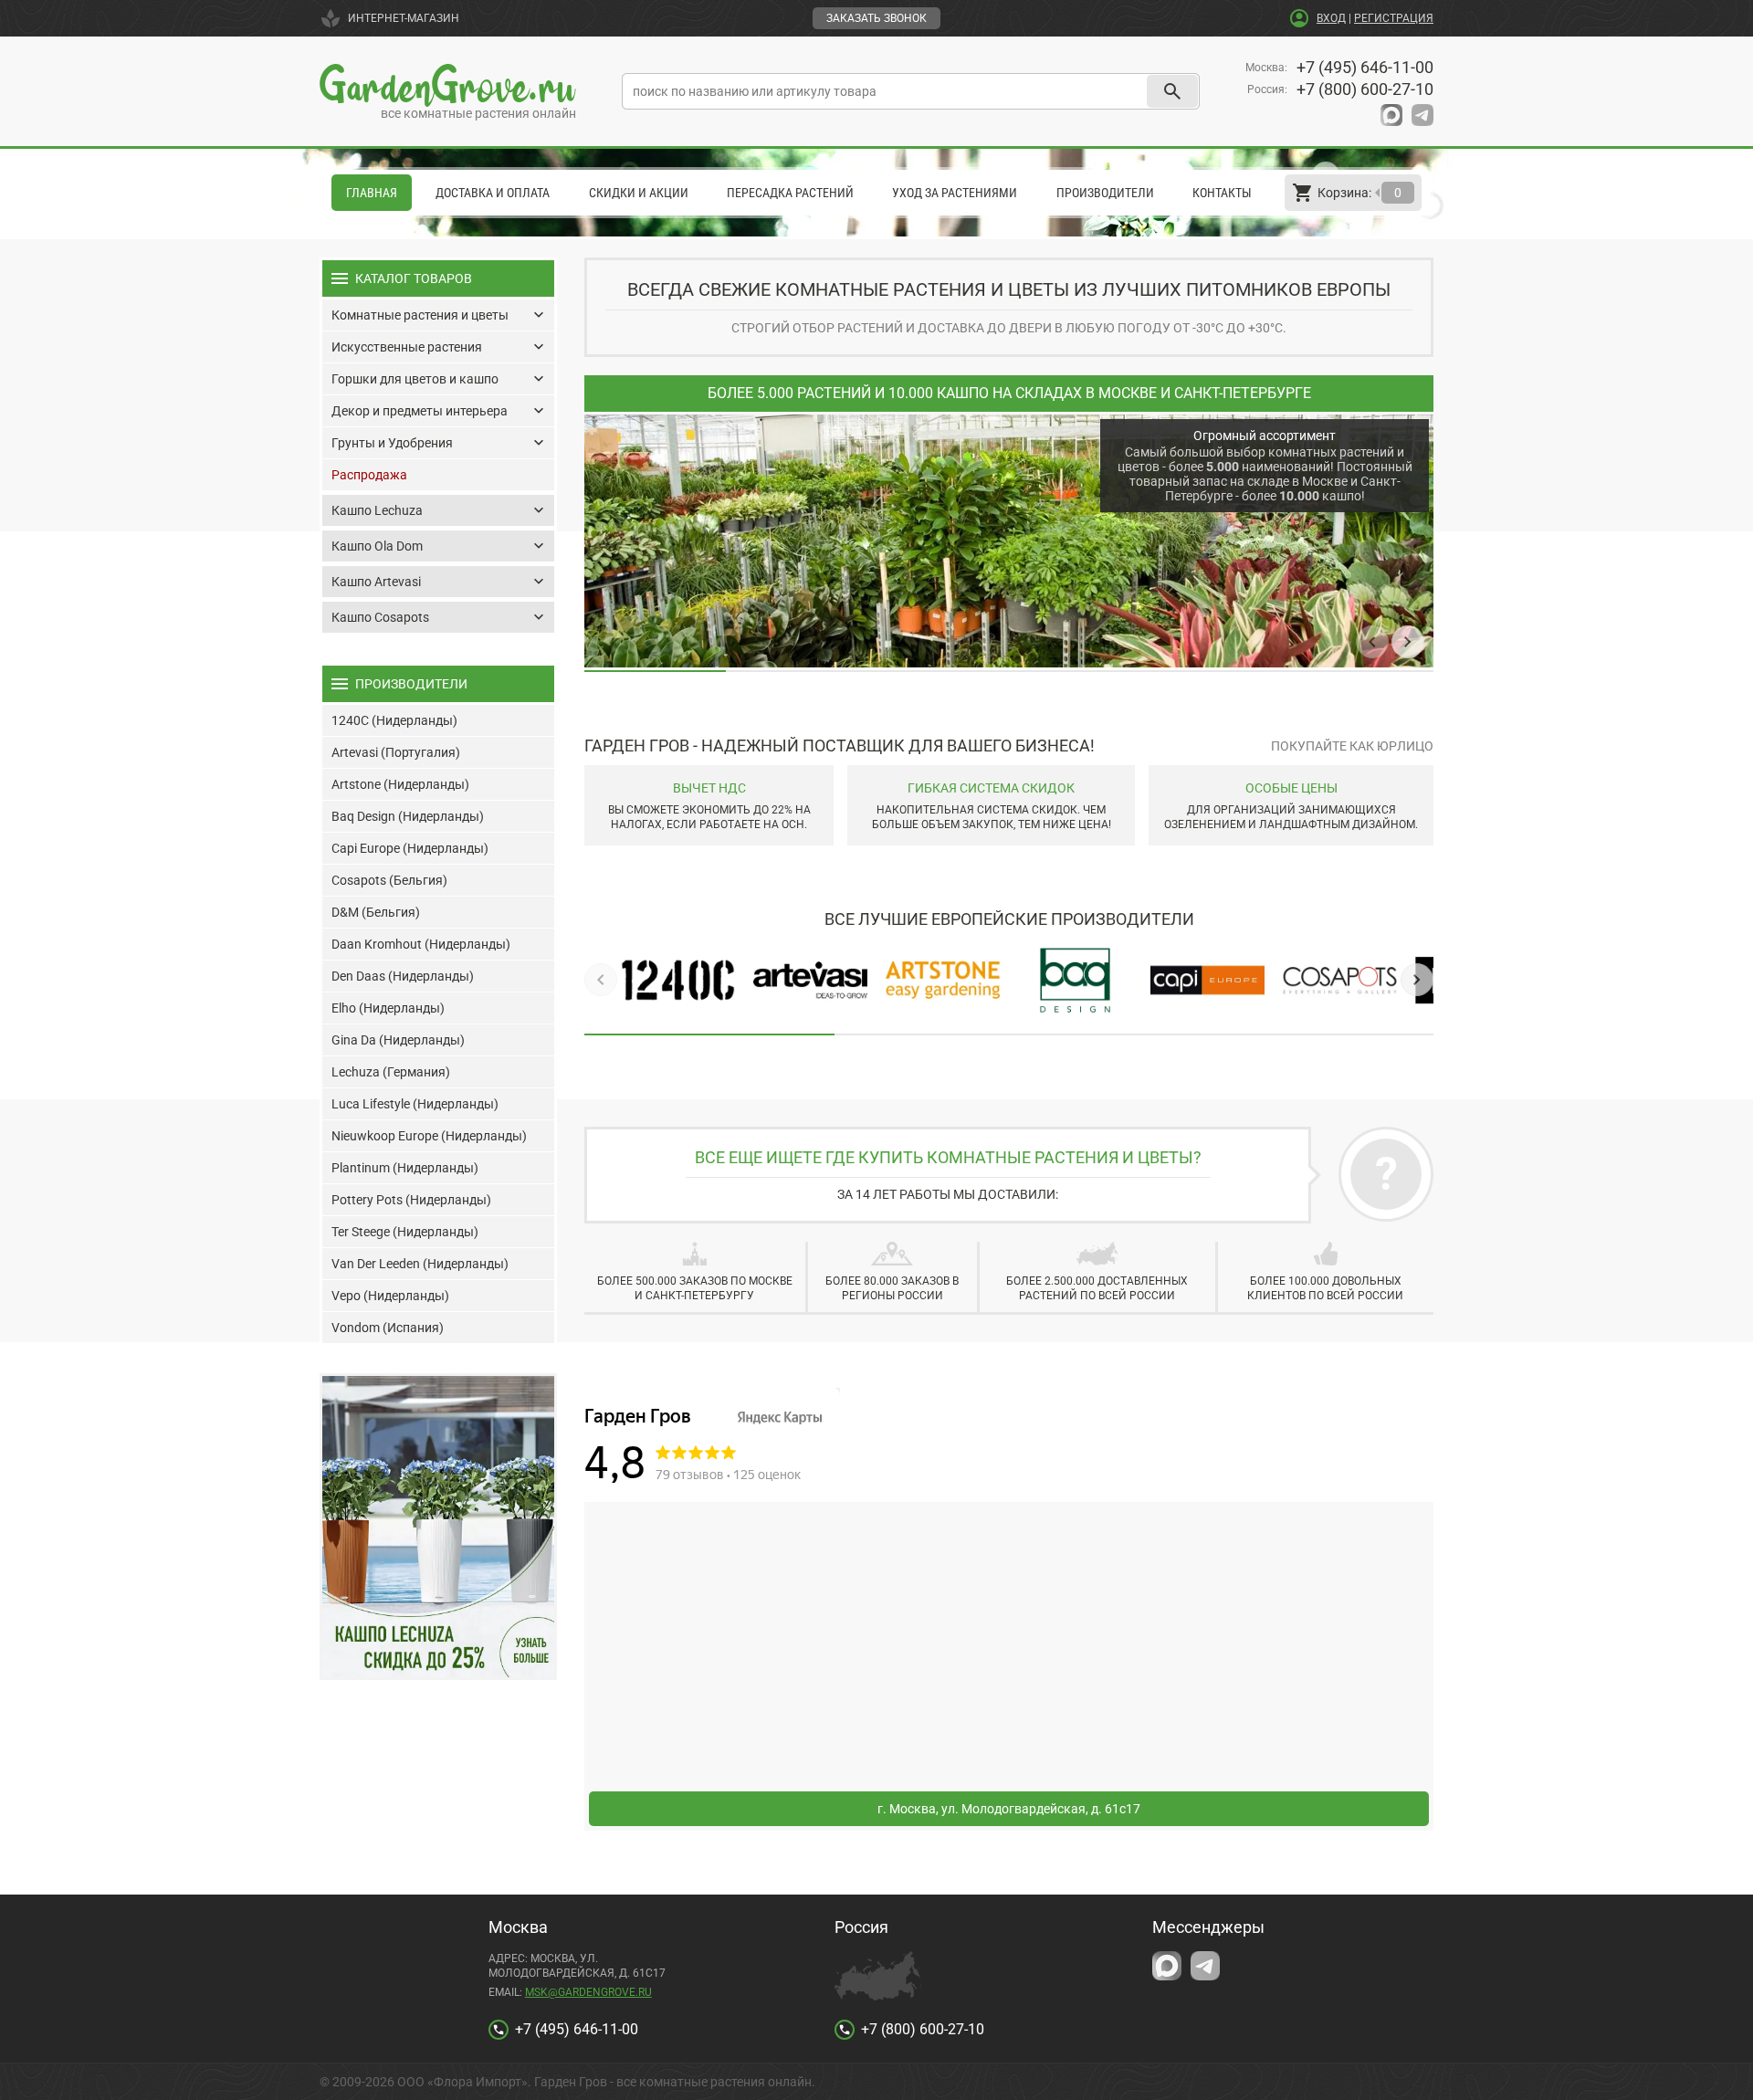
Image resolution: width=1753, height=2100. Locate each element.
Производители (1105, 193)
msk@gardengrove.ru (588, 1992)
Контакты (1222, 193)
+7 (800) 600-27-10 (1365, 89)
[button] (1372, 642)
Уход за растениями (955, 193)
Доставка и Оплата (493, 193)
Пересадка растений (790, 193)
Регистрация (1394, 18)
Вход (1331, 18)
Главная (372, 193)
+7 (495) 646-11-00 (1365, 67)
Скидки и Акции (639, 193)
